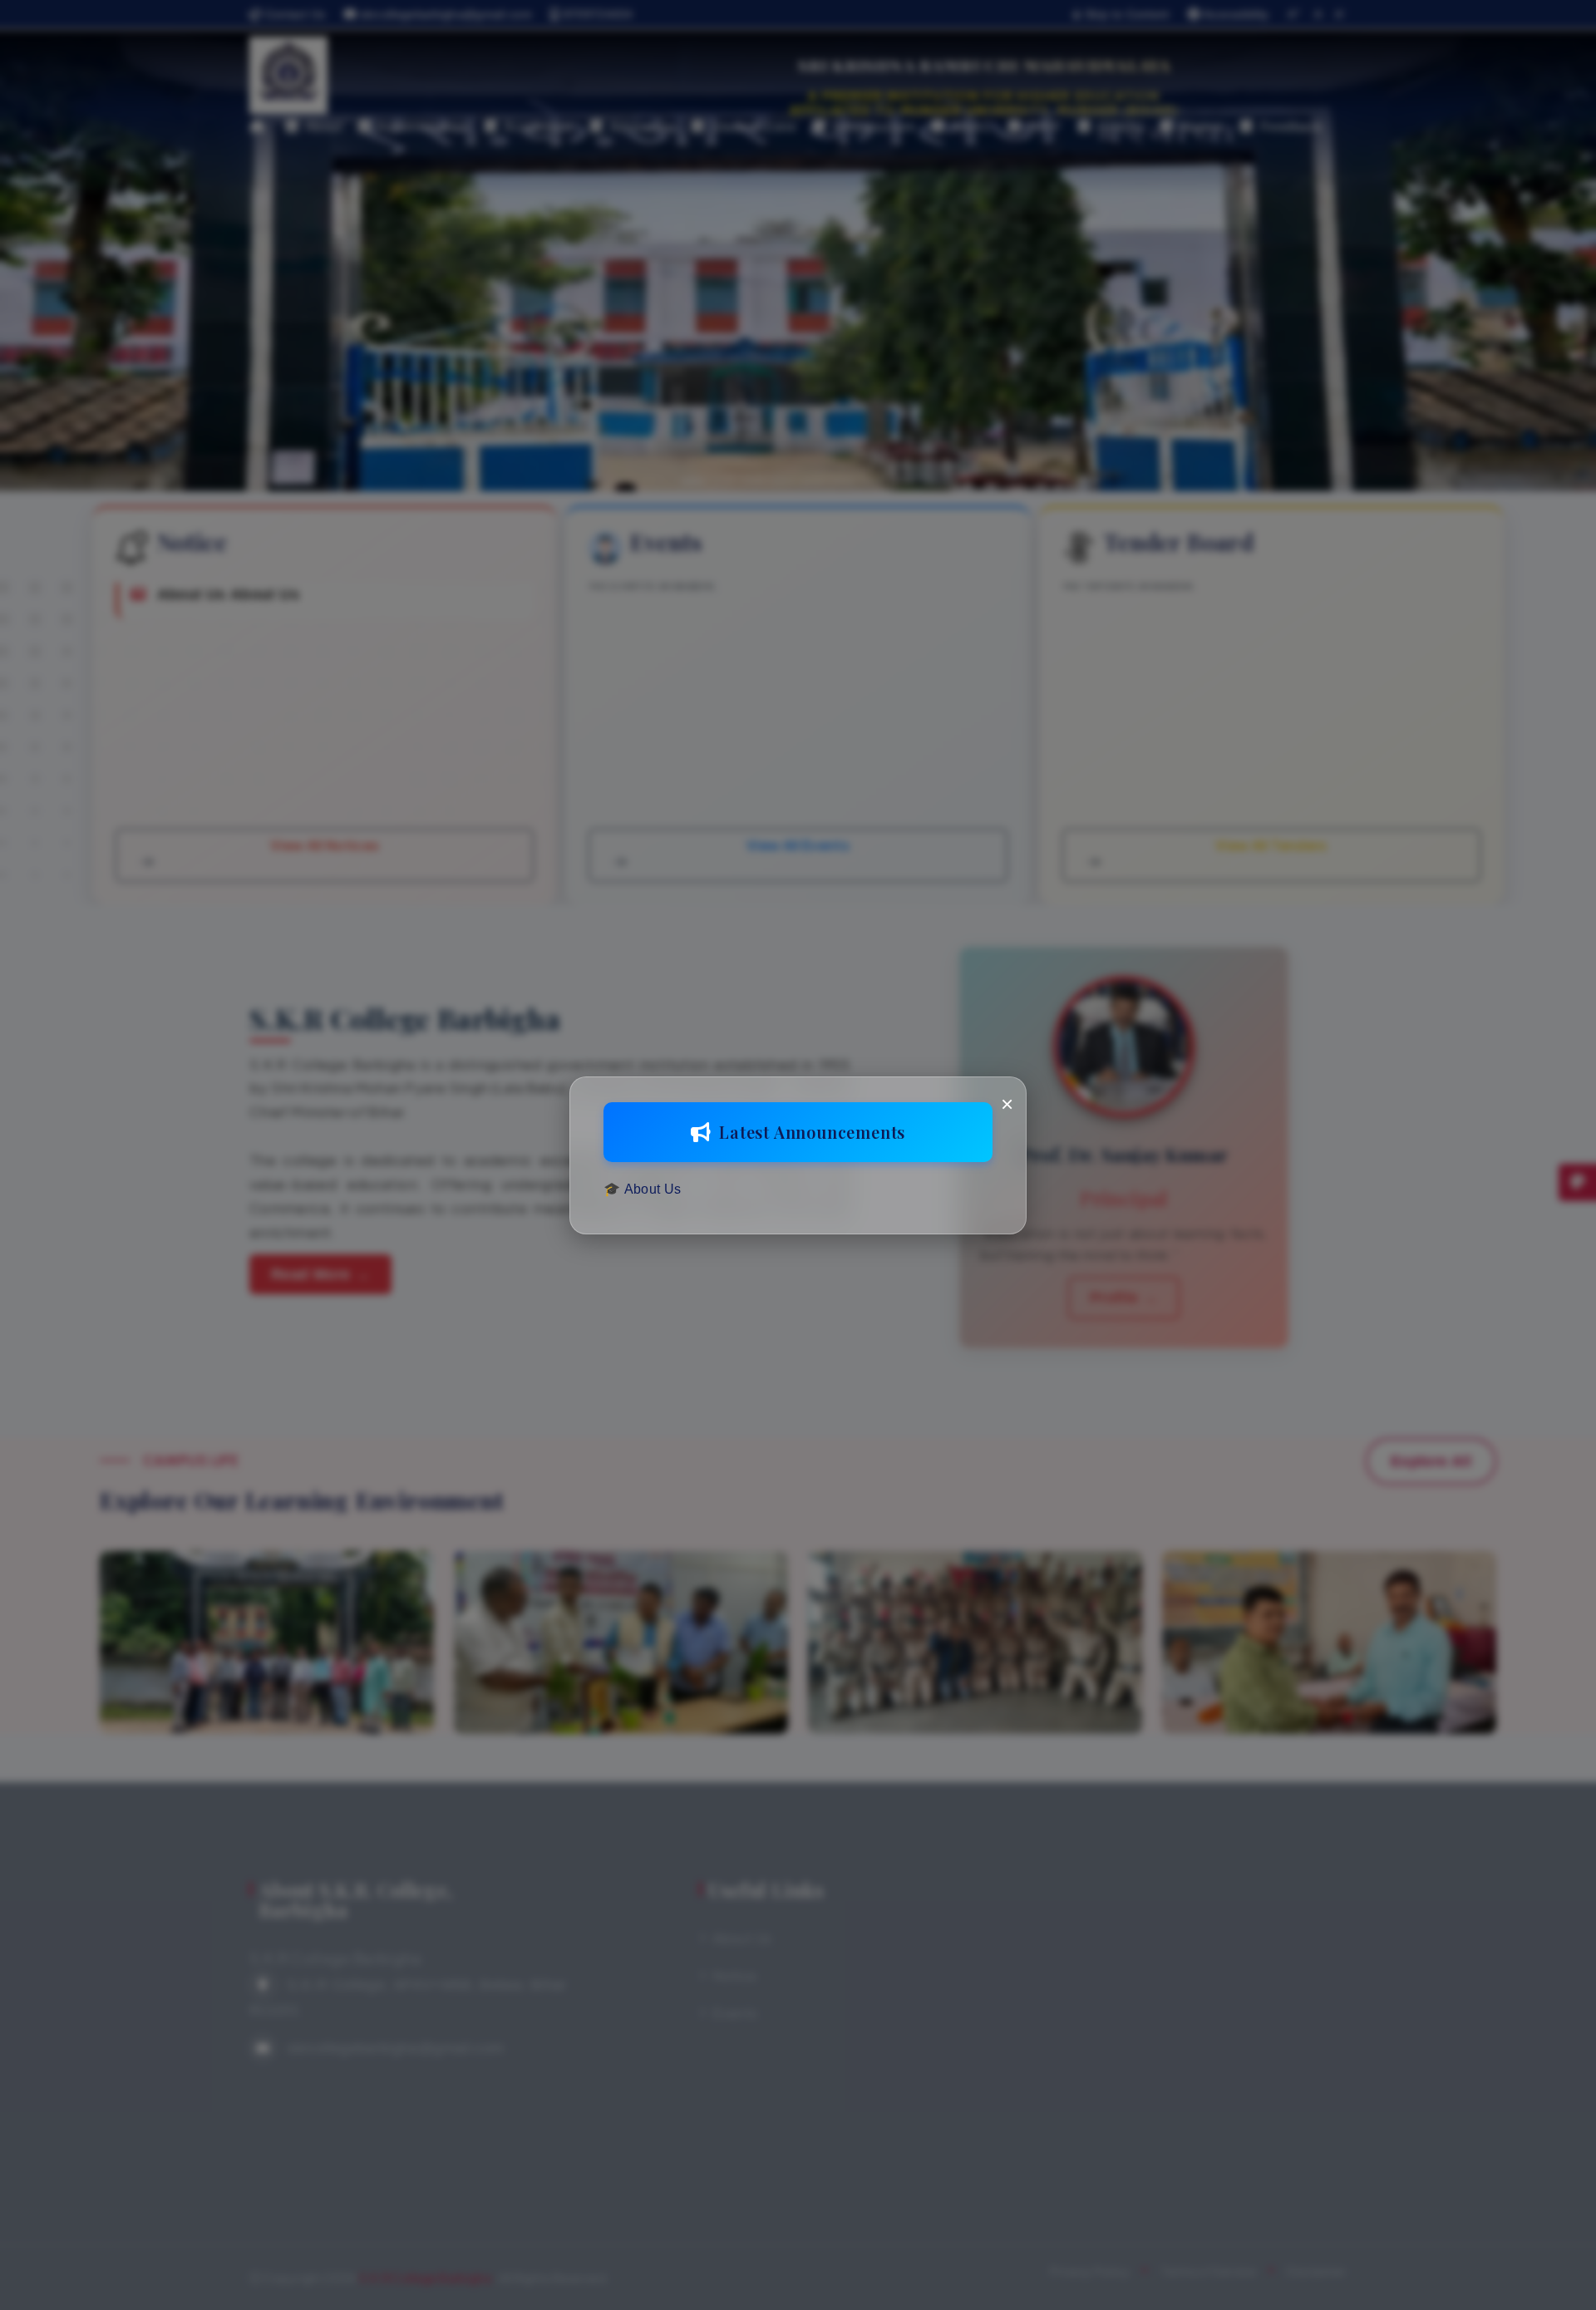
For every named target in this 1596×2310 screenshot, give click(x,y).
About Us (653, 1189)
